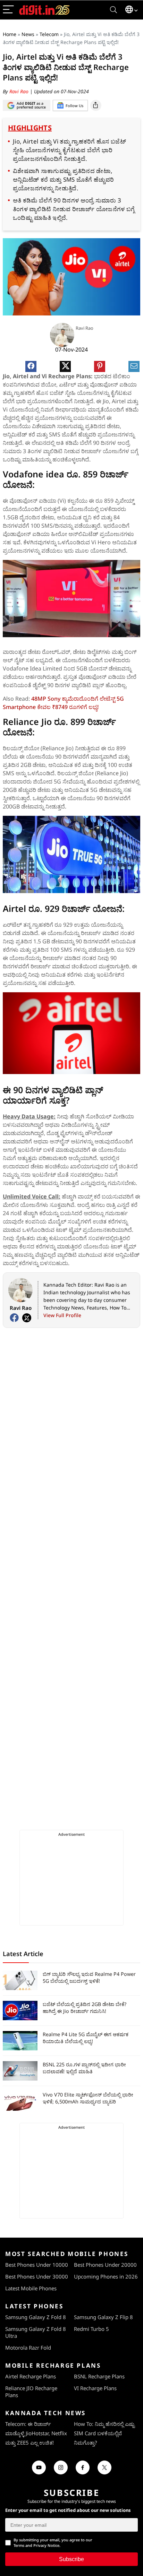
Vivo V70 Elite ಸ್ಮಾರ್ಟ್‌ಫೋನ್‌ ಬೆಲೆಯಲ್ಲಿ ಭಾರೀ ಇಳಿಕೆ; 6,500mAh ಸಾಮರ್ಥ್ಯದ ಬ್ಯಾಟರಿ (88, 2098)
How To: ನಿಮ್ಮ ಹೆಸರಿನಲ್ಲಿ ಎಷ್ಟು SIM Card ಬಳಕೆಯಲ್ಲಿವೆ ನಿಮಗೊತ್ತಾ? (104, 2433)
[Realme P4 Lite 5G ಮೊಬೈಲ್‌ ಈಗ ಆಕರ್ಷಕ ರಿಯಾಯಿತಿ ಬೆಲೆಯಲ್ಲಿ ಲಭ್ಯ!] (20, 2041)
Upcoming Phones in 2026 (106, 2276)
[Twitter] (27, 1318)
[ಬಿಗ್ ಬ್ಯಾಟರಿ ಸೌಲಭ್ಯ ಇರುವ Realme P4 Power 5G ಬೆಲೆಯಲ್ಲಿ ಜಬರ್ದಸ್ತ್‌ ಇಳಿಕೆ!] (20, 1980)
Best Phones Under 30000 (37, 2276)
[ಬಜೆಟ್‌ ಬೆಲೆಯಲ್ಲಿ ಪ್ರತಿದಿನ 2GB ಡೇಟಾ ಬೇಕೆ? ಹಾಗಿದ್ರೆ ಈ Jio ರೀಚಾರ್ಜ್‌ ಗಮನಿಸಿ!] (20, 2011)
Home (10, 34)
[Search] (113, 10)
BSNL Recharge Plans (99, 2376)
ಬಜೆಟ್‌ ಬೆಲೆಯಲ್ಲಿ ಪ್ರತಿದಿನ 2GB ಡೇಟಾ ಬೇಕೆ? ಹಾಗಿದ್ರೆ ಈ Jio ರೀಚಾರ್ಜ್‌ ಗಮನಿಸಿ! (85, 2008)
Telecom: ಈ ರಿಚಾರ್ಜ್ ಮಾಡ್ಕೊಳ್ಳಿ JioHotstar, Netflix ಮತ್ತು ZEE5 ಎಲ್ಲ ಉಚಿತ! (36, 2433)
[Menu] (8, 10)
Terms (19, 2545)
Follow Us (74, 106)
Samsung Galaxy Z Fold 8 (36, 2317)
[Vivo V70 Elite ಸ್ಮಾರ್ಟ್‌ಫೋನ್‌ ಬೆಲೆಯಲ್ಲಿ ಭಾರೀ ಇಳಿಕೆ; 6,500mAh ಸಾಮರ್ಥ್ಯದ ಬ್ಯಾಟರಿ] (20, 2101)
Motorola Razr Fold (28, 2348)
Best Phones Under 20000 (105, 2265)
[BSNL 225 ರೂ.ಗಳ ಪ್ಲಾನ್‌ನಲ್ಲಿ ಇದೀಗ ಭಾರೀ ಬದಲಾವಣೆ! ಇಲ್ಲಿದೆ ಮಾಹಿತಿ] (20, 2071)
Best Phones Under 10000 (37, 2265)
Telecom (49, 34)
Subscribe (71, 2559)
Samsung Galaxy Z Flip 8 (103, 2317)
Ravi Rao (20, 91)
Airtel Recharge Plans (31, 2376)
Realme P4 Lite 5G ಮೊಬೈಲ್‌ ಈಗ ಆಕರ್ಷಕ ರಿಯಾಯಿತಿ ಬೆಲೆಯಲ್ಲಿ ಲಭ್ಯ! (86, 2038)
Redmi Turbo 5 (91, 2329)
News (28, 34)
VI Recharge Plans (95, 2388)
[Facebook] (14, 1318)
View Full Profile (62, 1315)
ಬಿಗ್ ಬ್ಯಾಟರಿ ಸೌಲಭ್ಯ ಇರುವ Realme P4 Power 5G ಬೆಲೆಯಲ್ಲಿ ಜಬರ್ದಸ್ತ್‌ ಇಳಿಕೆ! (89, 1977)
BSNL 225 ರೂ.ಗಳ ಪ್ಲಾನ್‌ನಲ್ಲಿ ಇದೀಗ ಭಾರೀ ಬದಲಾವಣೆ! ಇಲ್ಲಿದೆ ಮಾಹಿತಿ (84, 2068)
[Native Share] (96, 105)
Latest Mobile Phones (31, 2288)
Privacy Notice (46, 2545)
